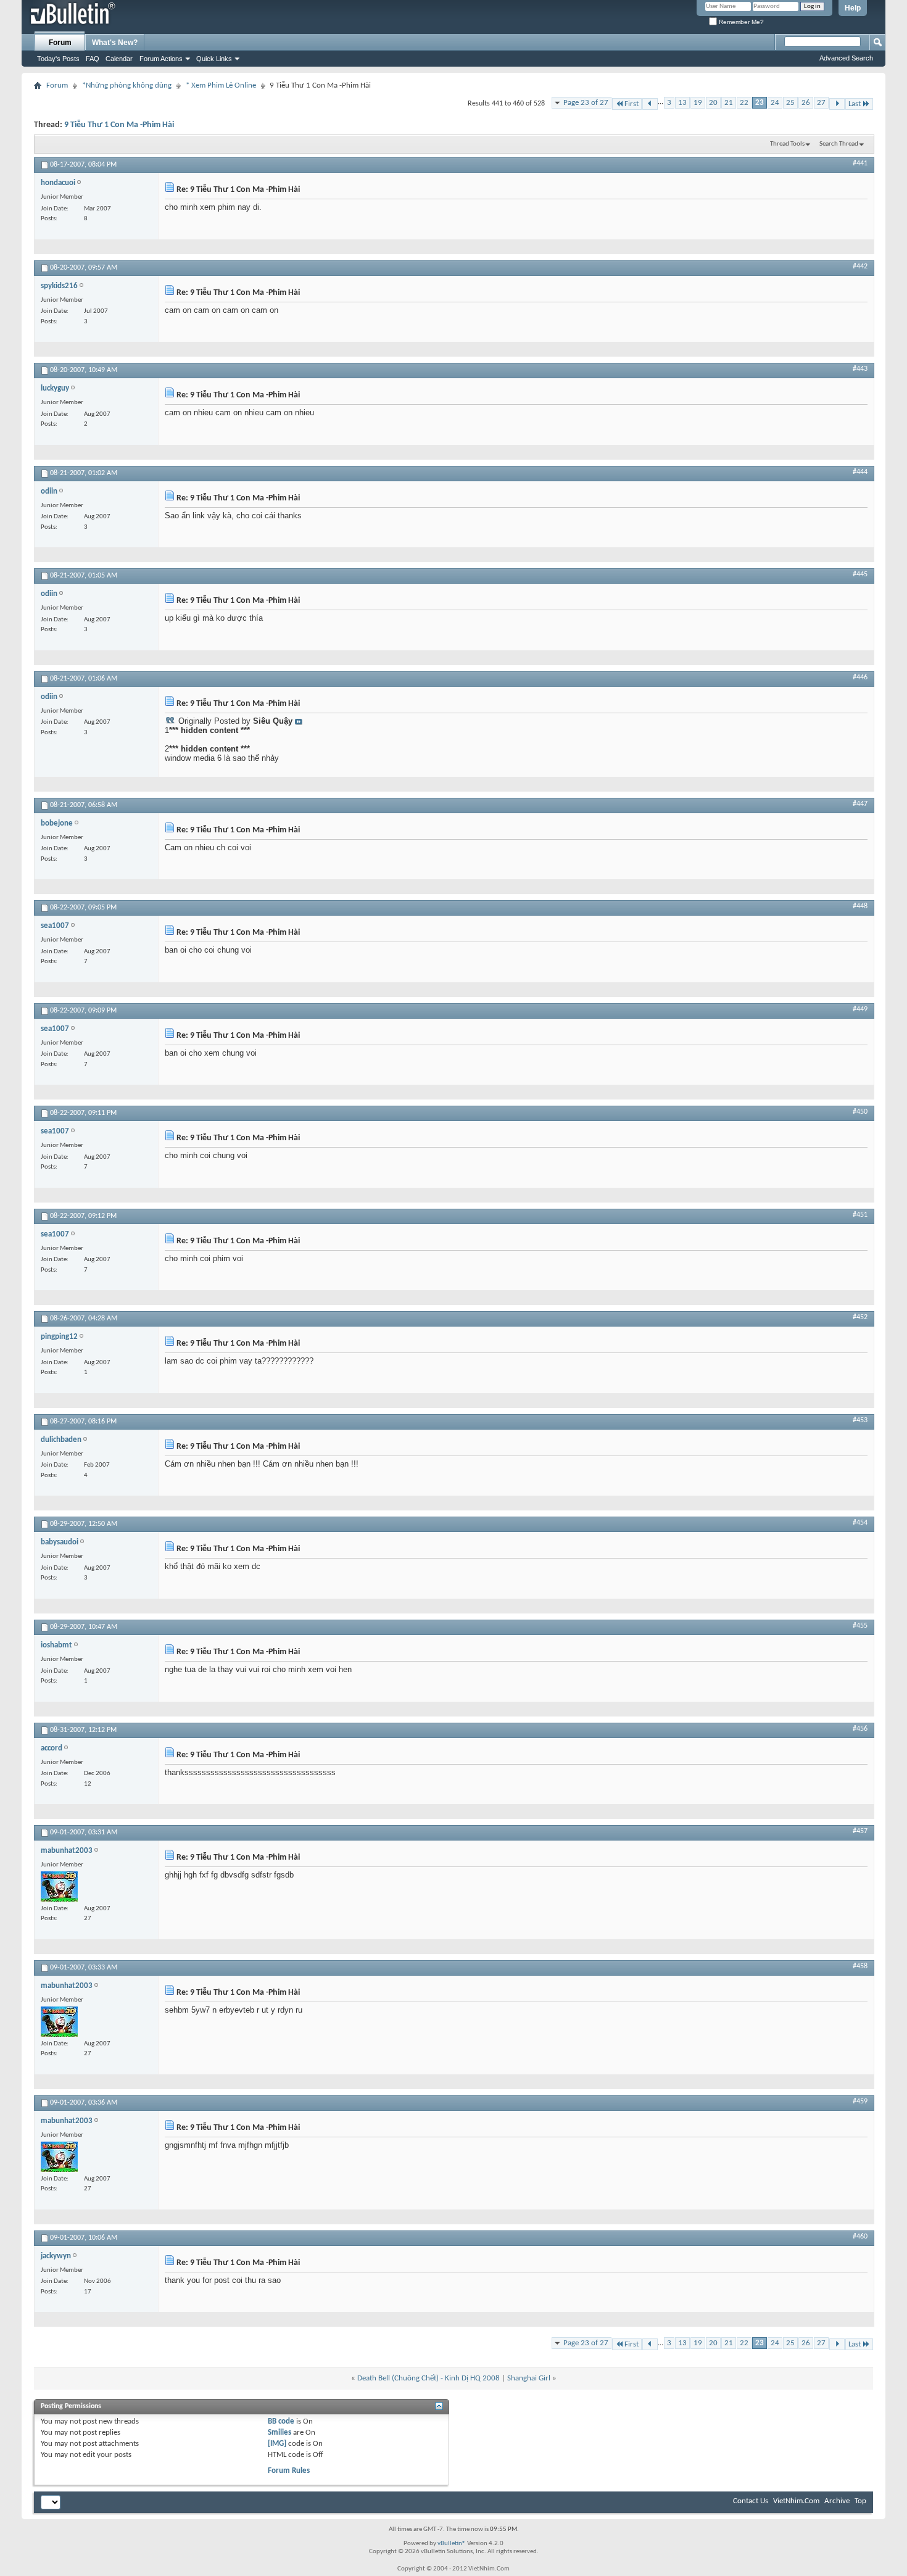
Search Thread (839, 144)
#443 (860, 369)
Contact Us (751, 2501)
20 (713, 103)
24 (775, 103)
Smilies (280, 2433)
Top (860, 2501)
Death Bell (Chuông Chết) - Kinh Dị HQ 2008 (429, 2378)
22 (744, 103)
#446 (860, 677)
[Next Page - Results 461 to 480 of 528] (837, 104)
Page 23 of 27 (586, 103)
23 (760, 103)
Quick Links (214, 59)
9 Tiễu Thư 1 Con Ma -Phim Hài (119, 125)
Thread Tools (787, 144)
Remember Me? (740, 22)
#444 (860, 472)
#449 (860, 1009)
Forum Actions (161, 59)
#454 (860, 1523)
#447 (860, 804)
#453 (860, 1420)
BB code (281, 2421)
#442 (860, 267)
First (632, 104)
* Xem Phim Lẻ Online (221, 85)
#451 (860, 1215)
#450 (860, 1112)
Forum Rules (289, 2471)
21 (729, 103)
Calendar (119, 59)
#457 (860, 1831)
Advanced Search (846, 58)
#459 (860, 2102)
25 (790, 103)
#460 (860, 2237)
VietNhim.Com (796, 2501)
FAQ (93, 59)
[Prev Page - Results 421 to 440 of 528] (650, 104)
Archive (837, 2501)
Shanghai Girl (529, 2378)
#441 (860, 164)
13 (682, 103)
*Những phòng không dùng (127, 85)
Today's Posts (58, 59)
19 (698, 103)
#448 (860, 906)
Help (853, 8)
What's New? (115, 43)
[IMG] (277, 2444)
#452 (860, 1317)
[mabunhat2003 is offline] (59, 1886)
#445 (860, 574)
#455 (860, 1626)
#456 (860, 1729)
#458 (860, 1966)
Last (855, 104)
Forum (60, 43)
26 (806, 103)
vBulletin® (452, 2544)
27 (821, 103)
